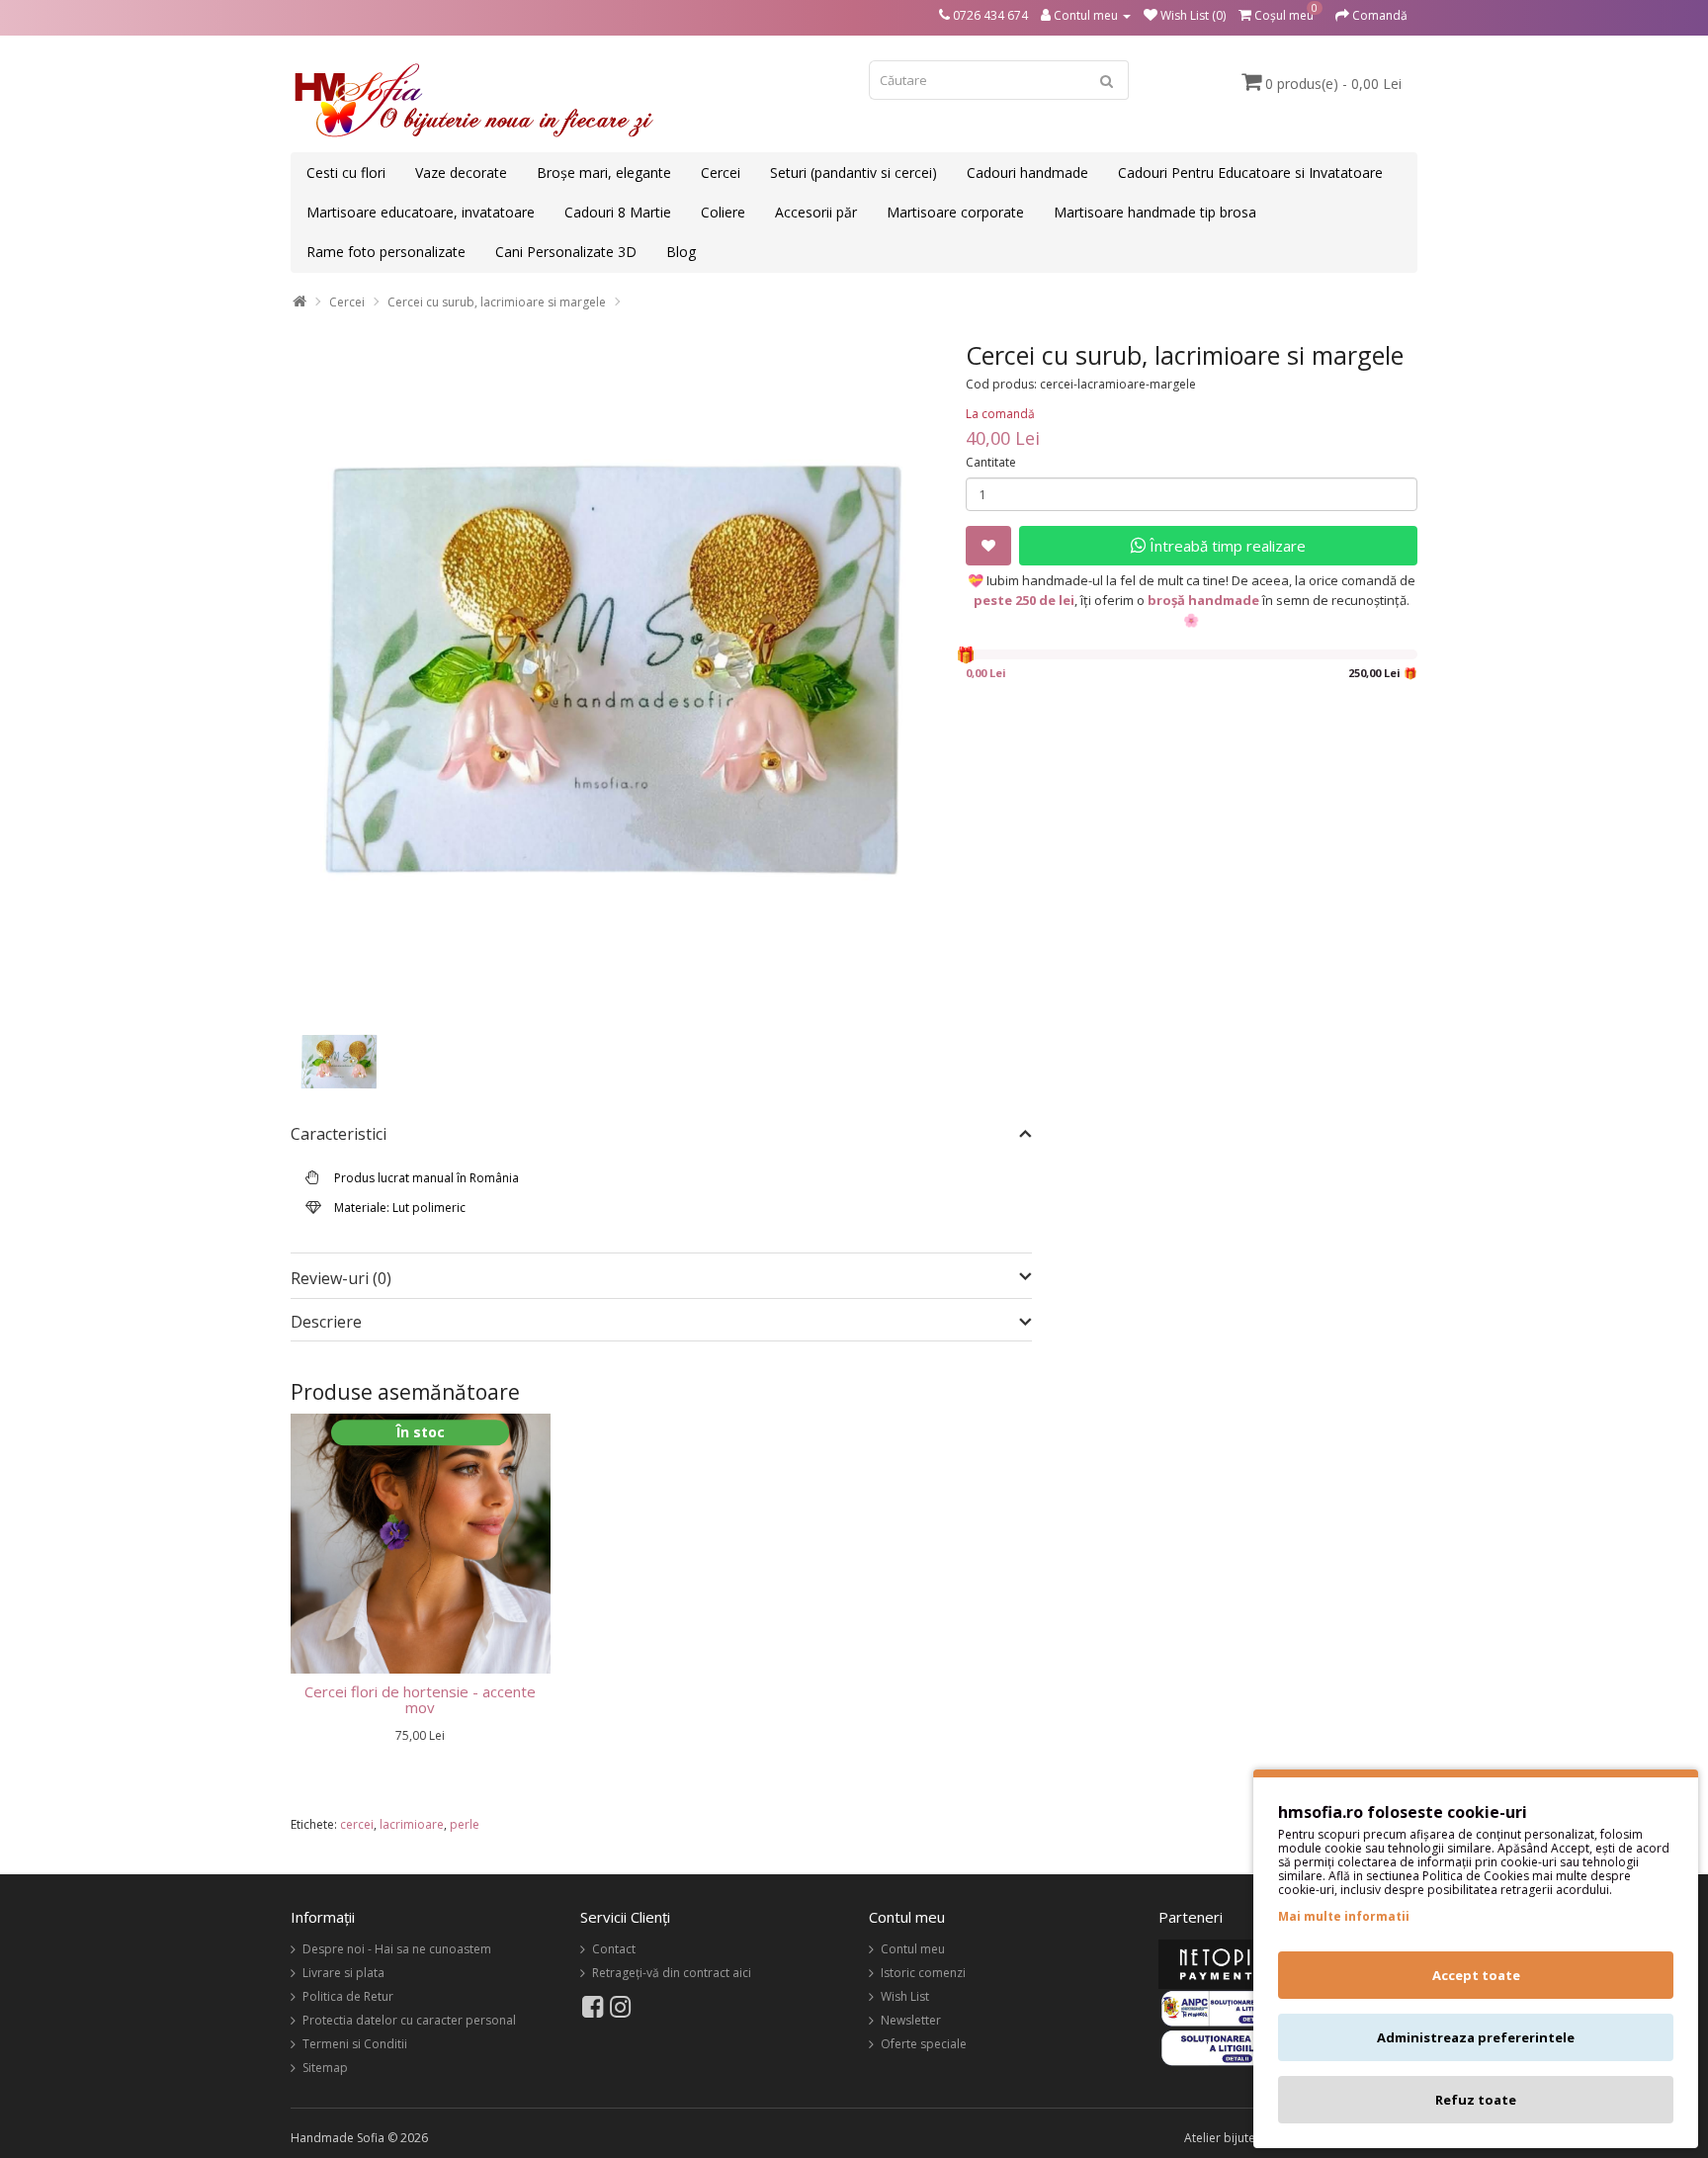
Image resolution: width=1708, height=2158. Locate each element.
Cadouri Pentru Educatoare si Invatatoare (1250, 173)
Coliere (723, 212)
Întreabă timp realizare (1226, 546)
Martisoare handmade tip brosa (1155, 212)
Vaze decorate (461, 173)
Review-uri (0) (341, 1278)
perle (465, 1824)
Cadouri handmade (1027, 173)
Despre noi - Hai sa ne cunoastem (397, 1949)
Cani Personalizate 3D (566, 252)
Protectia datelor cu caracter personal (409, 2020)
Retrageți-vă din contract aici (672, 1973)
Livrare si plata (343, 1973)
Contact (614, 1949)
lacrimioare (412, 1824)
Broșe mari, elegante (604, 173)
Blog (681, 252)
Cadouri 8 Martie (618, 212)
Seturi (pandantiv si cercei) (854, 173)
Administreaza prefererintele (1476, 2037)
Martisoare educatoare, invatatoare (421, 212)
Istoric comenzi (923, 1973)
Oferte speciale (924, 2044)
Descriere (326, 1323)
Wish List (905, 1996)
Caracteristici (339, 1135)
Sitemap (325, 2068)
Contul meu (913, 1949)
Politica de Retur (348, 1996)
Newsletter (911, 2020)
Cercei (721, 173)
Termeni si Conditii (355, 2044)
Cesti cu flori (346, 173)
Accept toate (1476, 1975)
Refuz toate (1476, 2100)
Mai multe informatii (1344, 1916)
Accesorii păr (816, 212)
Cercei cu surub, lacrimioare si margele (497, 302)
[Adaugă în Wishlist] (988, 546)
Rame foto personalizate (386, 252)
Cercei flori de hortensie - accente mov (420, 1700)
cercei (357, 1824)
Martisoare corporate (955, 212)
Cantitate (991, 462)
